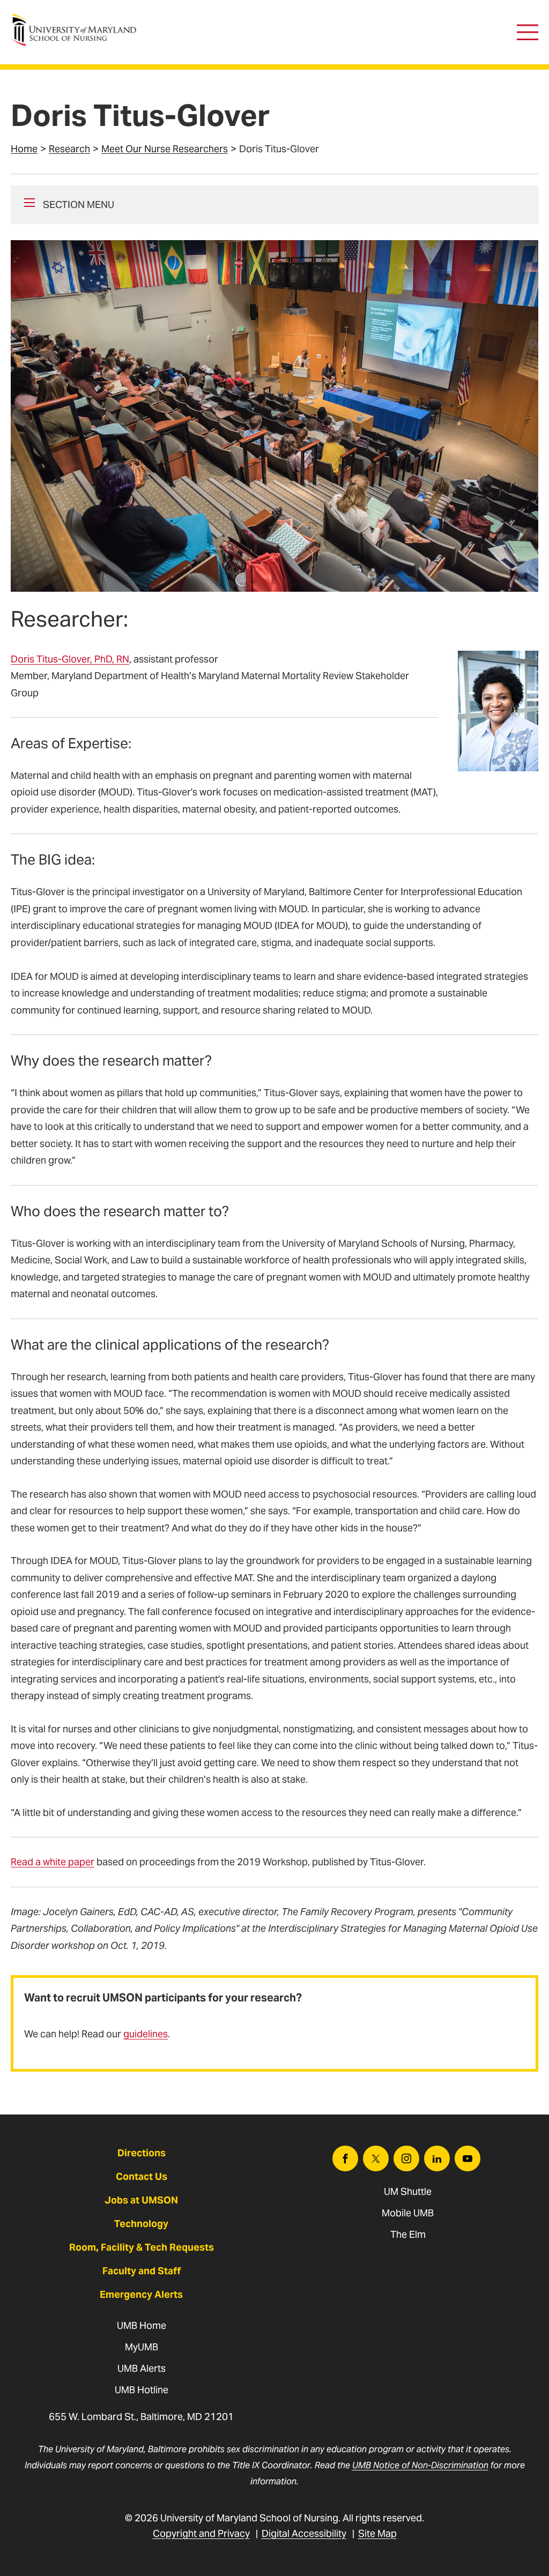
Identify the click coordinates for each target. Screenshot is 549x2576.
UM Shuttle (408, 2191)
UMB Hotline (142, 2390)
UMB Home (142, 2325)
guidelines (146, 2034)
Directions (142, 2153)
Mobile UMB (408, 2213)
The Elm (408, 2234)
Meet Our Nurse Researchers (165, 149)
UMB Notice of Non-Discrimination (420, 2465)
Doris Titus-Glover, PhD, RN (70, 659)
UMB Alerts (142, 2368)
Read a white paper (53, 1862)
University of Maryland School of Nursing (78, 19)
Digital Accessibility (304, 2533)
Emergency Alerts (141, 2294)
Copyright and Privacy (201, 2533)
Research (69, 149)
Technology (141, 2224)
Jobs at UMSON (141, 2200)
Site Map (377, 2533)
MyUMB (142, 2347)
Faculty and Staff (142, 2271)
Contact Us (142, 2176)
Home (24, 149)
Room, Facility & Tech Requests (142, 2247)
